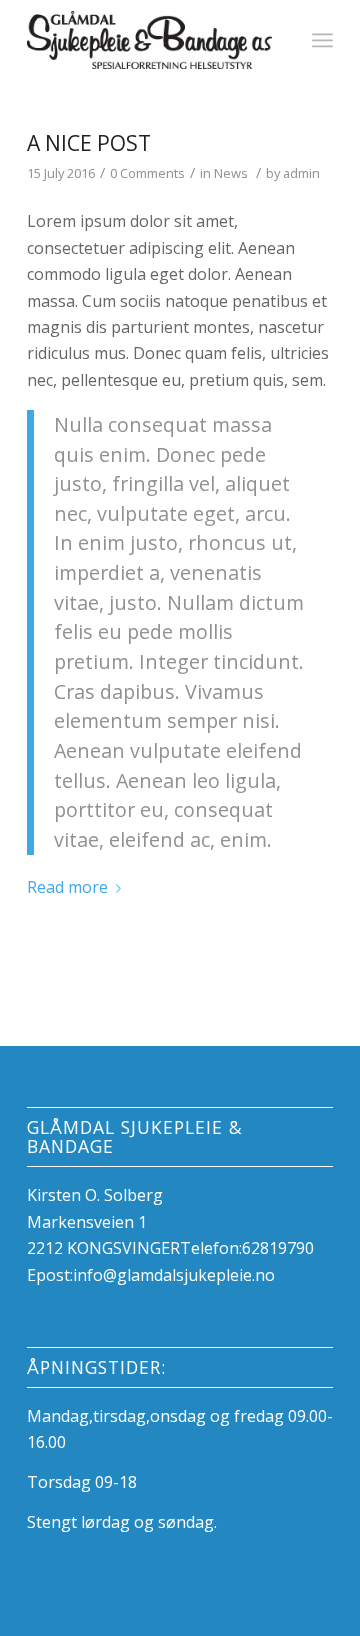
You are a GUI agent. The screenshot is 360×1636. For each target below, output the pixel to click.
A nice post (89, 143)
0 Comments (147, 173)
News (231, 173)
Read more (67, 887)
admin (301, 173)
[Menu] (322, 40)
